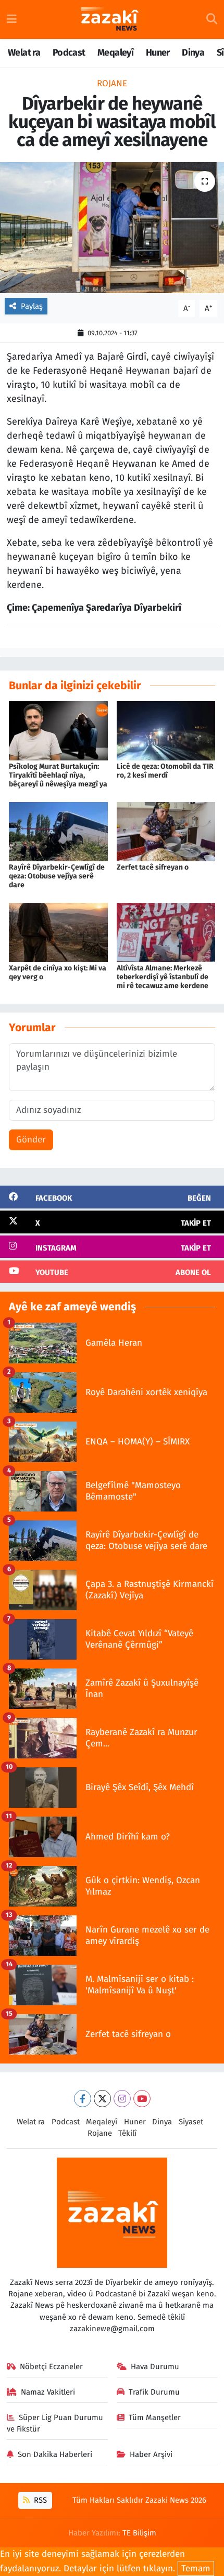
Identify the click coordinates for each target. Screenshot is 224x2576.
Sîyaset (191, 2122)
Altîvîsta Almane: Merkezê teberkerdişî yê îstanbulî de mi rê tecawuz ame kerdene (163, 977)
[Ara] (212, 20)
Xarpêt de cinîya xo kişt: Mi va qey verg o (58, 972)
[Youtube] (142, 2099)
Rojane (112, 83)
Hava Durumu (155, 2367)
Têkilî (127, 2133)
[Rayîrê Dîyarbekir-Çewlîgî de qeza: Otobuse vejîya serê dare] (58, 831)
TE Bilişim (139, 2533)
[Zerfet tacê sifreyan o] (166, 831)
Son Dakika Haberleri (55, 2454)
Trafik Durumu (154, 2392)
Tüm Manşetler (155, 2417)
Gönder (31, 1140)
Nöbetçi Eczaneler (51, 2367)
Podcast (69, 52)
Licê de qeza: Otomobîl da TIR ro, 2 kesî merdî (165, 771)
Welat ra (24, 52)
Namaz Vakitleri (48, 2392)
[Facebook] (83, 2099)
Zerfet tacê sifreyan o (153, 867)
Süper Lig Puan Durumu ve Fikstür (55, 2423)
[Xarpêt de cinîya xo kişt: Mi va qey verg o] (58, 932)
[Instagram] (122, 2099)
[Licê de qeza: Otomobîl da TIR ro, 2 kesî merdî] (166, 731)
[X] (102, 2099)
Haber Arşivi (151, 2454)
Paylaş (32, 306)
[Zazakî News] (109, 20)
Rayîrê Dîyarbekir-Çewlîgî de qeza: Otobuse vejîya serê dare (57, 876)
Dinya (193, 52)
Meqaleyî (115, 52)
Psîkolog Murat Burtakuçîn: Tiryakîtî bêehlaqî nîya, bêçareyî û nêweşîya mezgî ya (58, 775)
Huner (158, 52)
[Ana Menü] (12, 19)
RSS (39, 2500)
